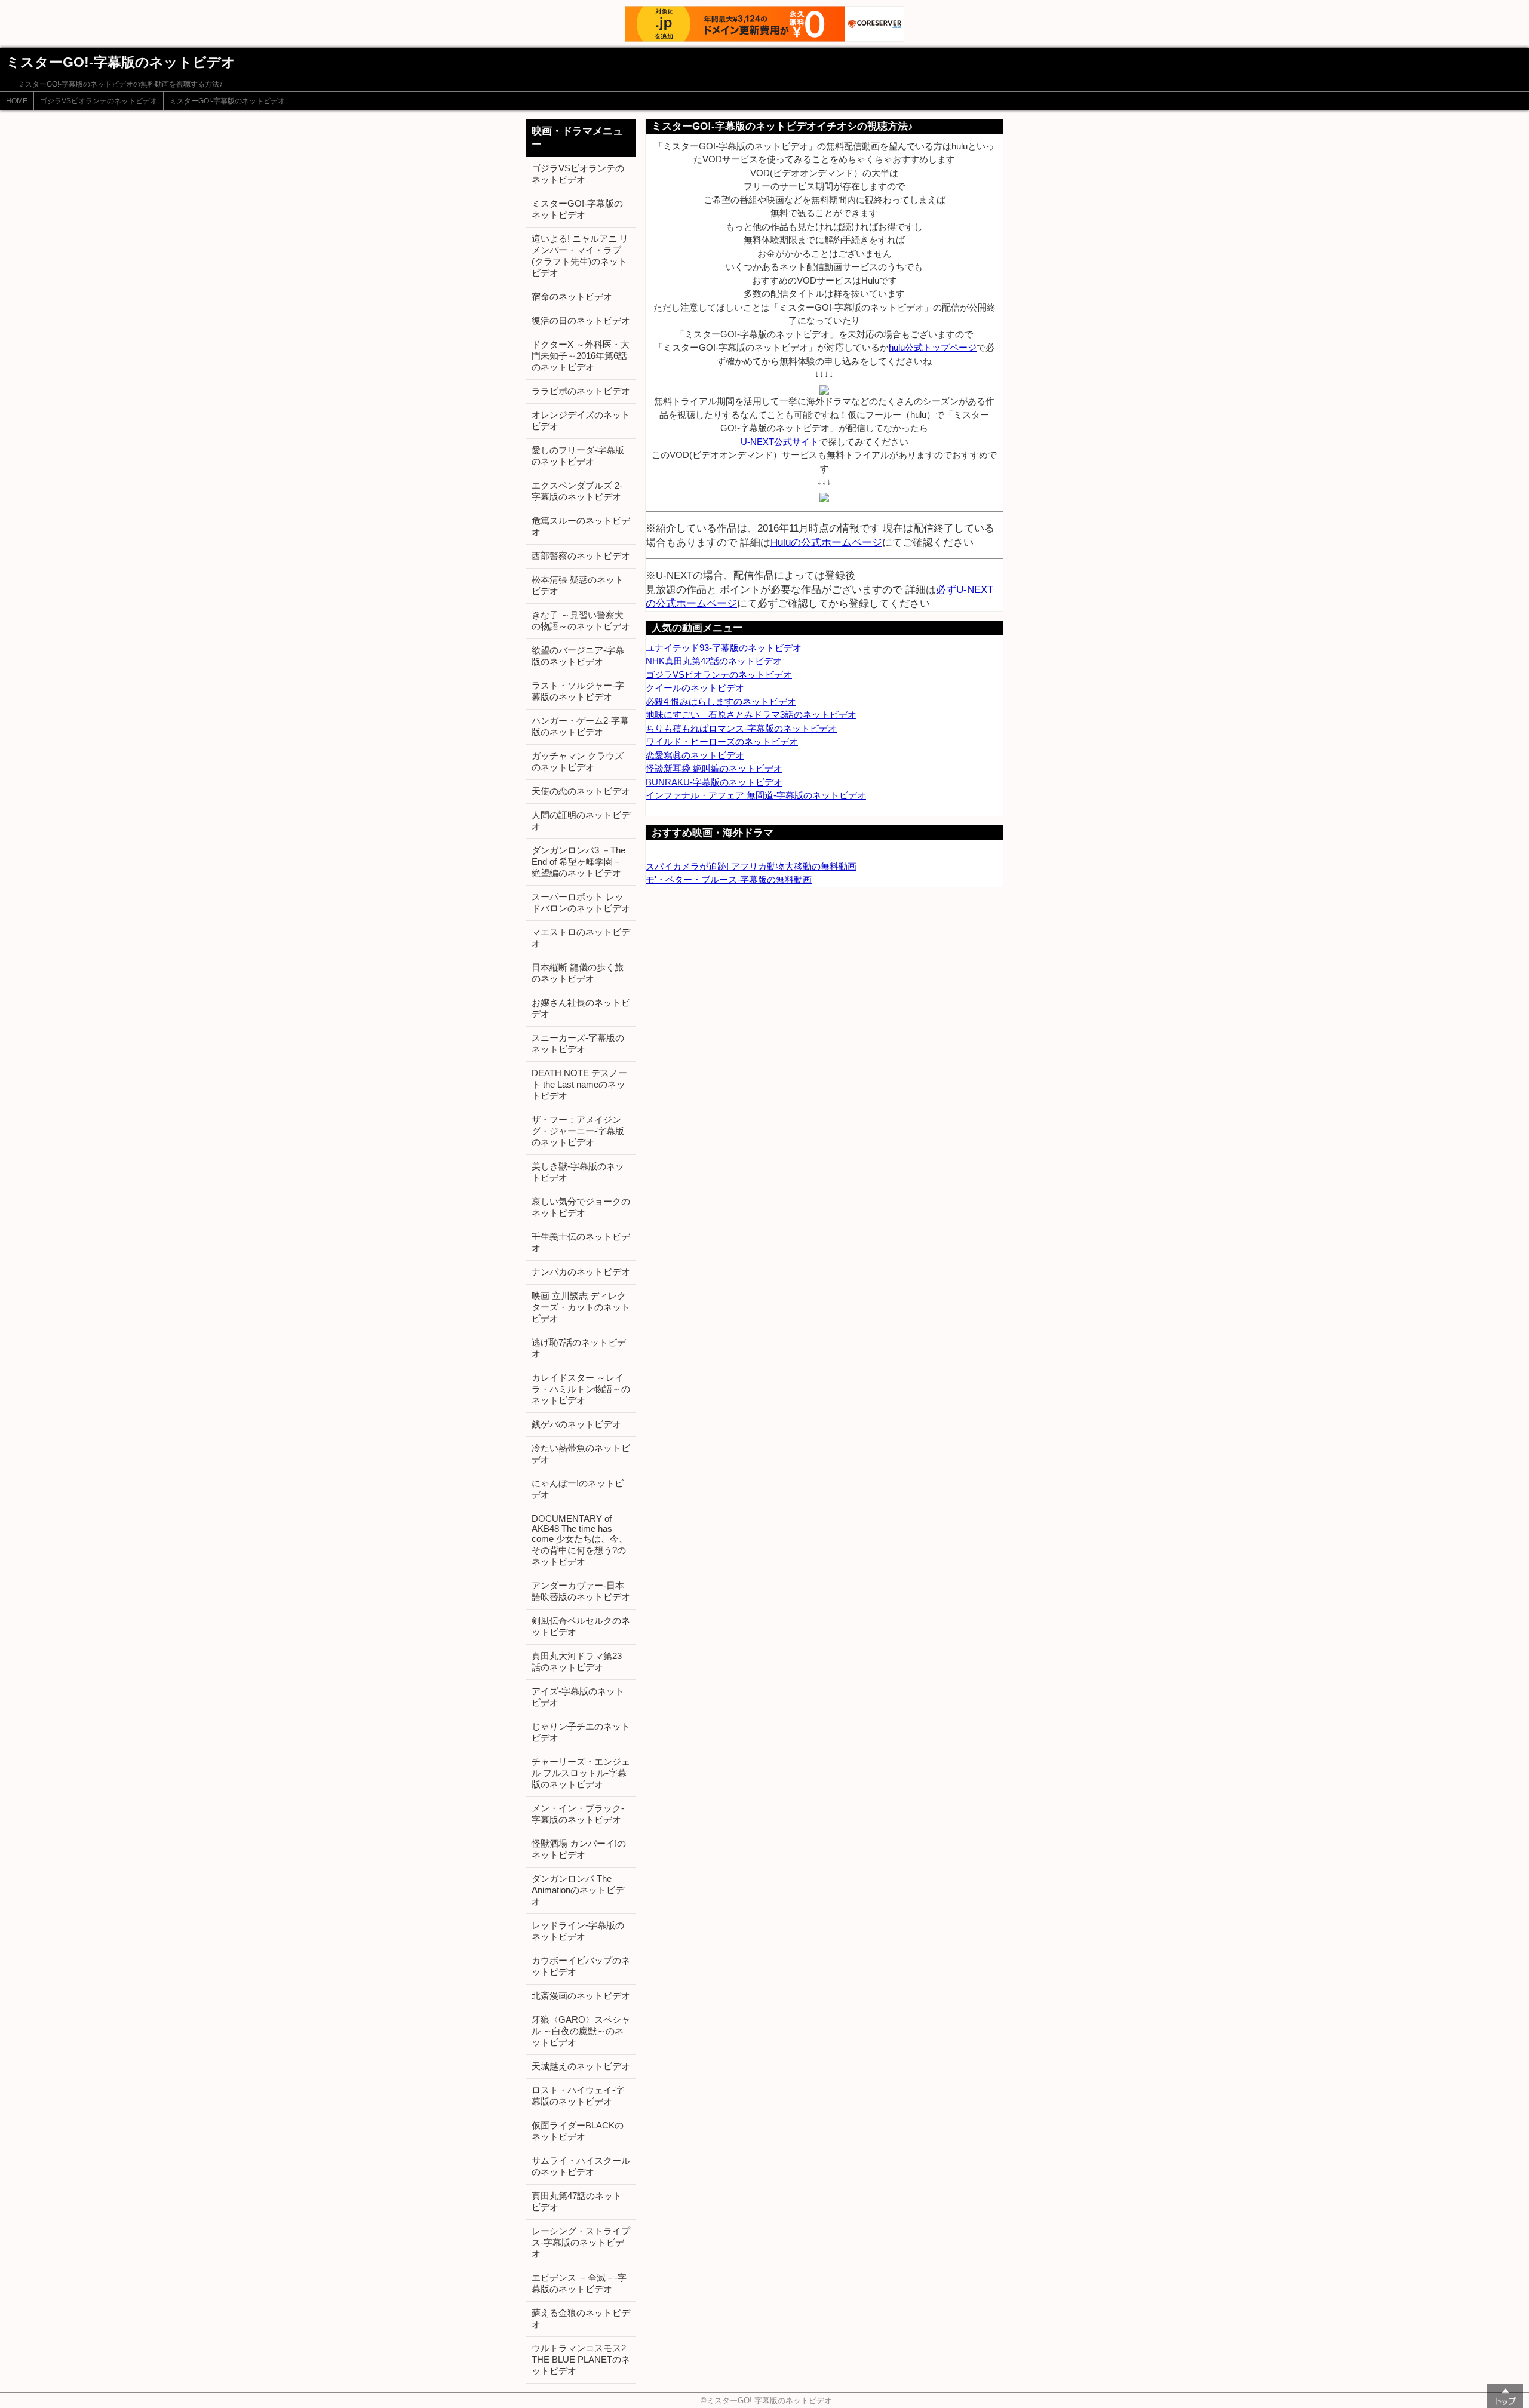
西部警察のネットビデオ (581, 556)
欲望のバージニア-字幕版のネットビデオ (578, 656)
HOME (17, 101)
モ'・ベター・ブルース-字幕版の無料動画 (729, 879)
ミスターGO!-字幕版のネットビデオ (227, 101)
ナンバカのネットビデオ (581, 1272)
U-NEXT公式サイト (780, 442)
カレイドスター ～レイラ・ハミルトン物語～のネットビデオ (581, 1389)
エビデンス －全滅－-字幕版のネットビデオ (579, 2283)
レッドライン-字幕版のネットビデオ (578, 1931)
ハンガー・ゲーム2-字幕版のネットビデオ (580, 726)
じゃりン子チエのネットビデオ (581, 1732)
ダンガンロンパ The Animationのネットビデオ (578, 1890)
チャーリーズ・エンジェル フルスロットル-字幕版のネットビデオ (581, 1773)
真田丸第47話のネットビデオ (577, 2201)
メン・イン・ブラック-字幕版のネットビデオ (578, 1814)
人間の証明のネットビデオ (581, 821)
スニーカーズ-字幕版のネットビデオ (578, 1043)
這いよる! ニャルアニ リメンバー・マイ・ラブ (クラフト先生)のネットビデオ (580, 256)
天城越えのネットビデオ (581, 2066)
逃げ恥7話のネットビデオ (579, 1348)
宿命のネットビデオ (572, 297)
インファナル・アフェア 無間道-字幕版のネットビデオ (756, 795)
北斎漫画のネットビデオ (581, 1996)
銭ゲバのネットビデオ (576, 1424)
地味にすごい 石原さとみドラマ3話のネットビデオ (751, 715)
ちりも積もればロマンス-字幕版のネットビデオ (741, 728)
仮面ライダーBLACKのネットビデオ (578, 2131)
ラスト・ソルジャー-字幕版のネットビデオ (578, 691)
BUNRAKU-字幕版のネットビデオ (714, 782)
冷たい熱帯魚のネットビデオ (581, 1454)
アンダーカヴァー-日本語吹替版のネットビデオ (581, 1591)
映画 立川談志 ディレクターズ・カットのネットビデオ (581, 1307)
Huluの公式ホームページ (826, 542)
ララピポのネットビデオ (581, 391)
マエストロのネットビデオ (581, 938)
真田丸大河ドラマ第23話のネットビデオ (577, 1661)
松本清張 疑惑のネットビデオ (578, 585)
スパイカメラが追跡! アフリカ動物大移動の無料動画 (751, 866)
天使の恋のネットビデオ (581, 791)
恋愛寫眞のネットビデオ (695, 755)
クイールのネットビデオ (695, 688)
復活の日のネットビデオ (581, 320)
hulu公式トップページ (933, 347)
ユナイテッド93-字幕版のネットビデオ (724, 648)
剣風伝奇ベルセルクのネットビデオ (581, 1626)
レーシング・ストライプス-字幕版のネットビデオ (581, 2242)
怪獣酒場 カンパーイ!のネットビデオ (579, 1849)
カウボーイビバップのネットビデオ (581, 1966)
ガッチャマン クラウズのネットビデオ (578, 761)
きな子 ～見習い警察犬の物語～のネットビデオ (581, 621)
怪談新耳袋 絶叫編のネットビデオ (714, 768)
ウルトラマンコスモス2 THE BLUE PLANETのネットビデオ (581, 2359)
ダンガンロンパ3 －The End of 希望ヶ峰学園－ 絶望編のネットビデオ (578, 861)
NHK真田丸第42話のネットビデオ (714, 661)
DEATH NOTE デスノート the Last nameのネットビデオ (579, 1084)
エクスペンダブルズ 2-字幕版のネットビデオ (577, 491)
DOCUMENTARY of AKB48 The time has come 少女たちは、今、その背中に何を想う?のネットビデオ (580, 1540)
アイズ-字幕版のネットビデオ (578, 1697)
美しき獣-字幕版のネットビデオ (578, 1172)
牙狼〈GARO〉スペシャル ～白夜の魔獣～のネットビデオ (581, 2031)
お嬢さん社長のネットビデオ (581, 1008)
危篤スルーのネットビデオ (581, 526)
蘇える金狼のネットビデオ (581, 2318)
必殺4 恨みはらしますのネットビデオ (721, 701)
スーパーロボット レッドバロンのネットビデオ (581, 902)
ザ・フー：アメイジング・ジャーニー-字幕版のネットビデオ (578, 1131)
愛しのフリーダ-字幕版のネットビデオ (578, 456)
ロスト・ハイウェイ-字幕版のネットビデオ (578, 2096)
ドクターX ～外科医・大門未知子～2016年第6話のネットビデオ (581, 356)
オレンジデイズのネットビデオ (581, 420)
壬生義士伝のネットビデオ (581, 1242)
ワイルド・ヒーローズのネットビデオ (722, 741)
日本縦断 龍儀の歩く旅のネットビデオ (578, 973)
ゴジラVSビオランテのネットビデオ (99, 101)
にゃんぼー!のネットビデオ (578, 1489)
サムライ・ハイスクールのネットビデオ (581, 2166)
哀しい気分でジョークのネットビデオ (581, 1207)
